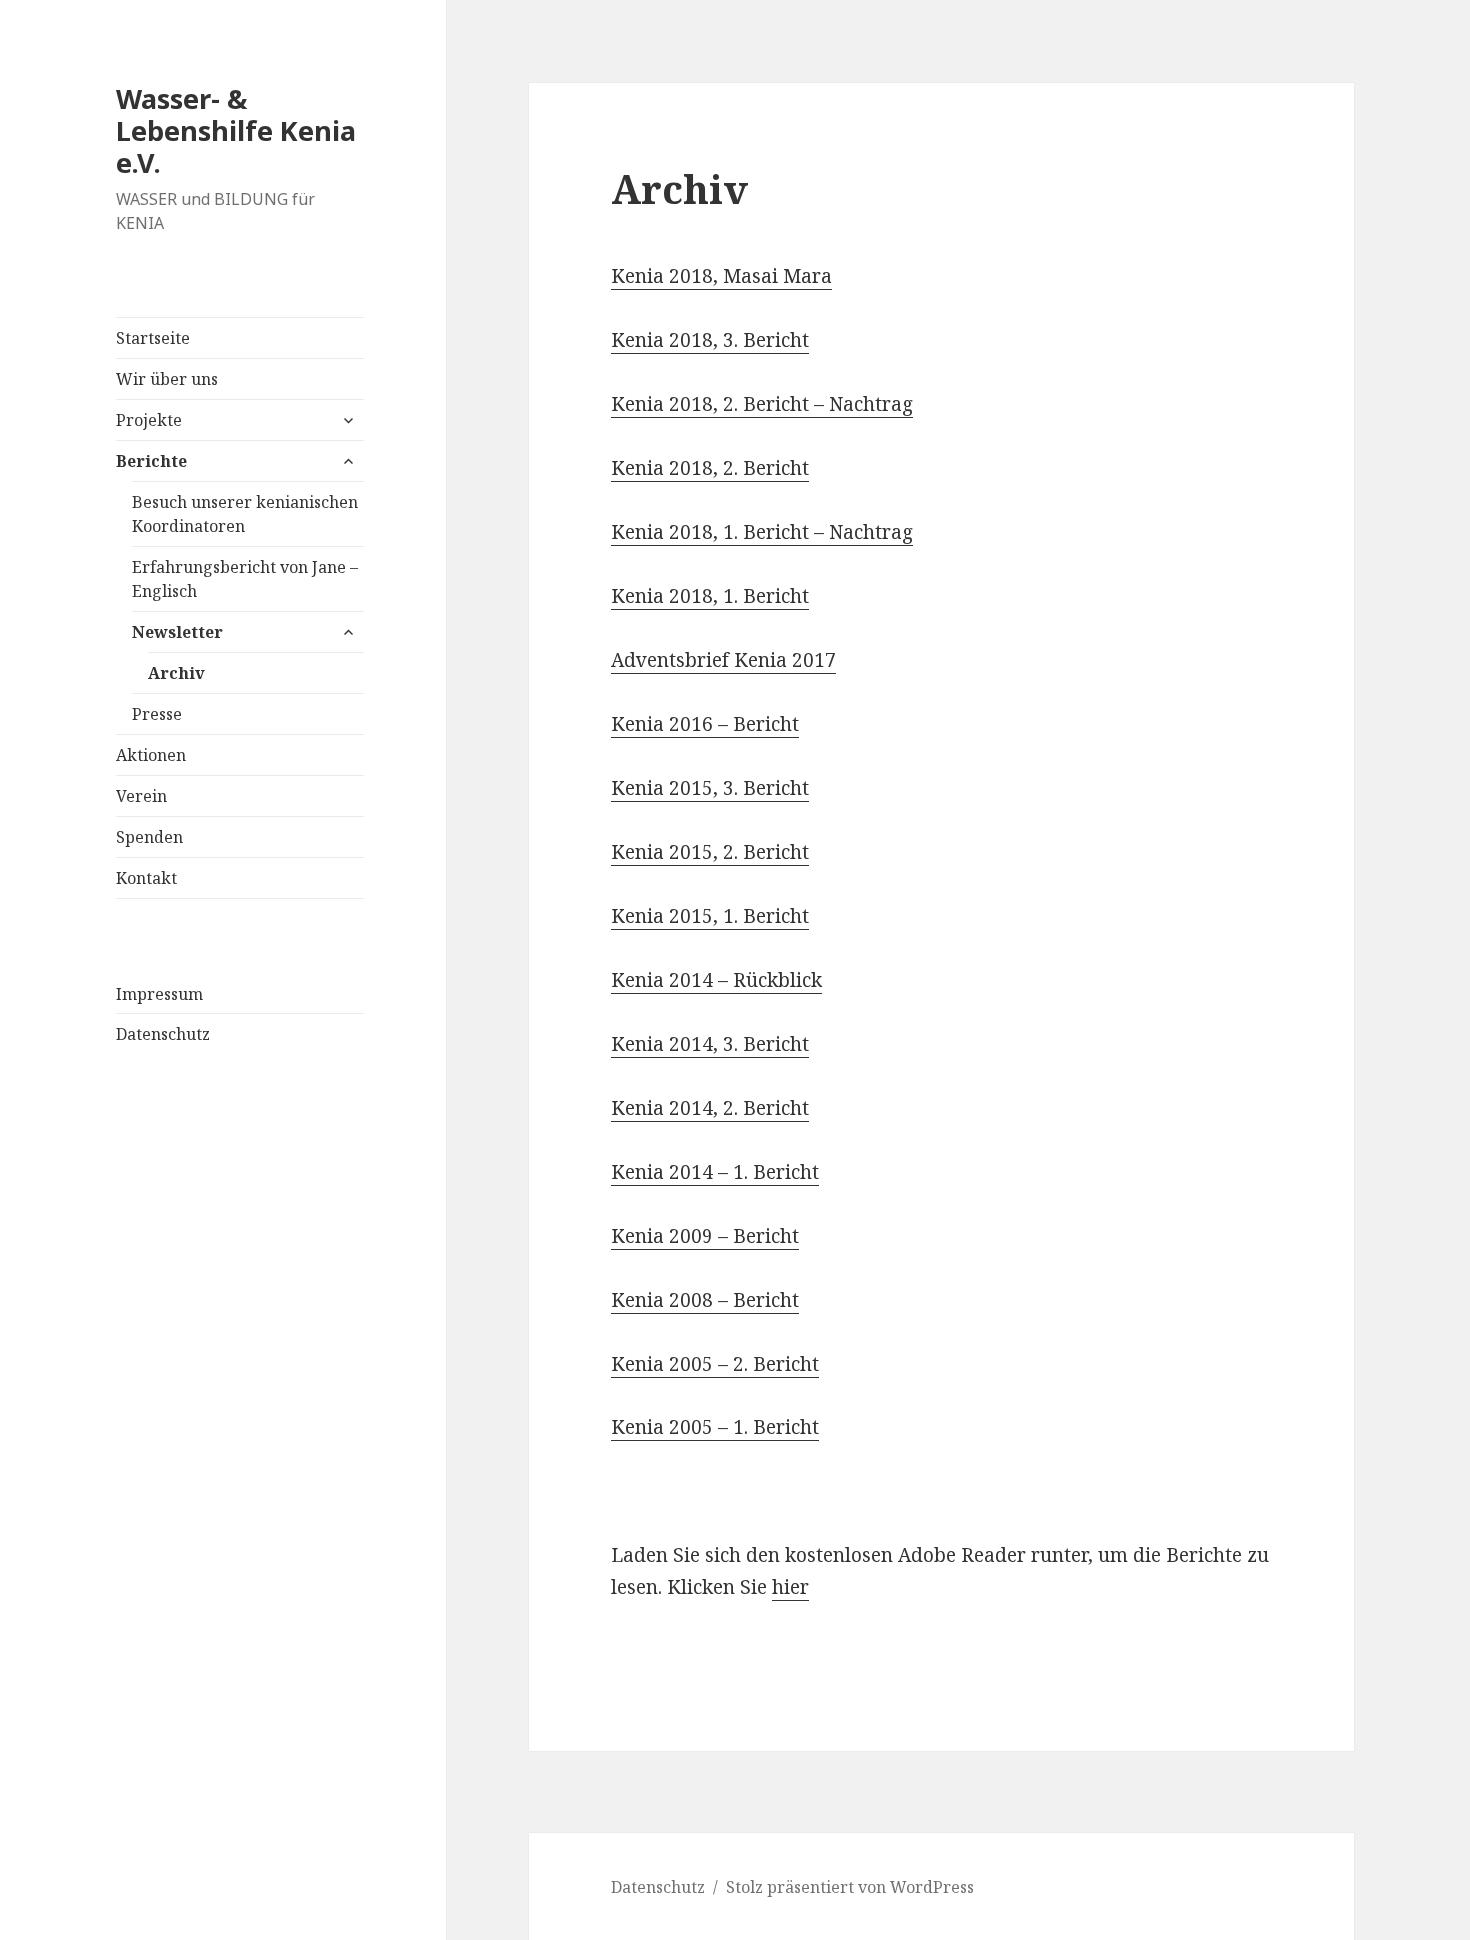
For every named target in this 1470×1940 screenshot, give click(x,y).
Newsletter (177, 632)
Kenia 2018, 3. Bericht (710, 340)
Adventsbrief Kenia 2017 (723, 660)
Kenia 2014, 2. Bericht (710, 1108)
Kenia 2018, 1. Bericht (710, 596)
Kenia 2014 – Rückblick (716, 980)
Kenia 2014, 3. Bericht (710, 1044)
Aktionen (151, 755)
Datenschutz (163, 1034)
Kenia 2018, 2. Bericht (710, 468)
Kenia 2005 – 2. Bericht (715, 1364)
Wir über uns (167, 379)
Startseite (153, 338)
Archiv (176, 673)
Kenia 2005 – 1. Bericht (715, 1427)
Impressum (159, 994)
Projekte (149, 420)
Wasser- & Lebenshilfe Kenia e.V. (236, 130)
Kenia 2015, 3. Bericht (710, 788)
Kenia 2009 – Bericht (705, 1236)
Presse (157, 714)
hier (790, 1587)
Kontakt (146, 878)
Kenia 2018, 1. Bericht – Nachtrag (762, 532)
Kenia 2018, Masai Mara (721, 276)
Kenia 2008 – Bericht (705, 1300)
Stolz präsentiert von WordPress (850, 1887)
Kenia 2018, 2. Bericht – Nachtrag (762, 404)
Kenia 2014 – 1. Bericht (715, 1172)
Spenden (149, 837)
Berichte (151, 461)
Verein (141, 796)
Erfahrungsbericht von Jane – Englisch (245, 579)
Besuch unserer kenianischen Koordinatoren (245, 514)
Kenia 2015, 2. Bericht (710, 852)
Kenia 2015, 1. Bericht (710, 916)
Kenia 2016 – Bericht (705, 724)
